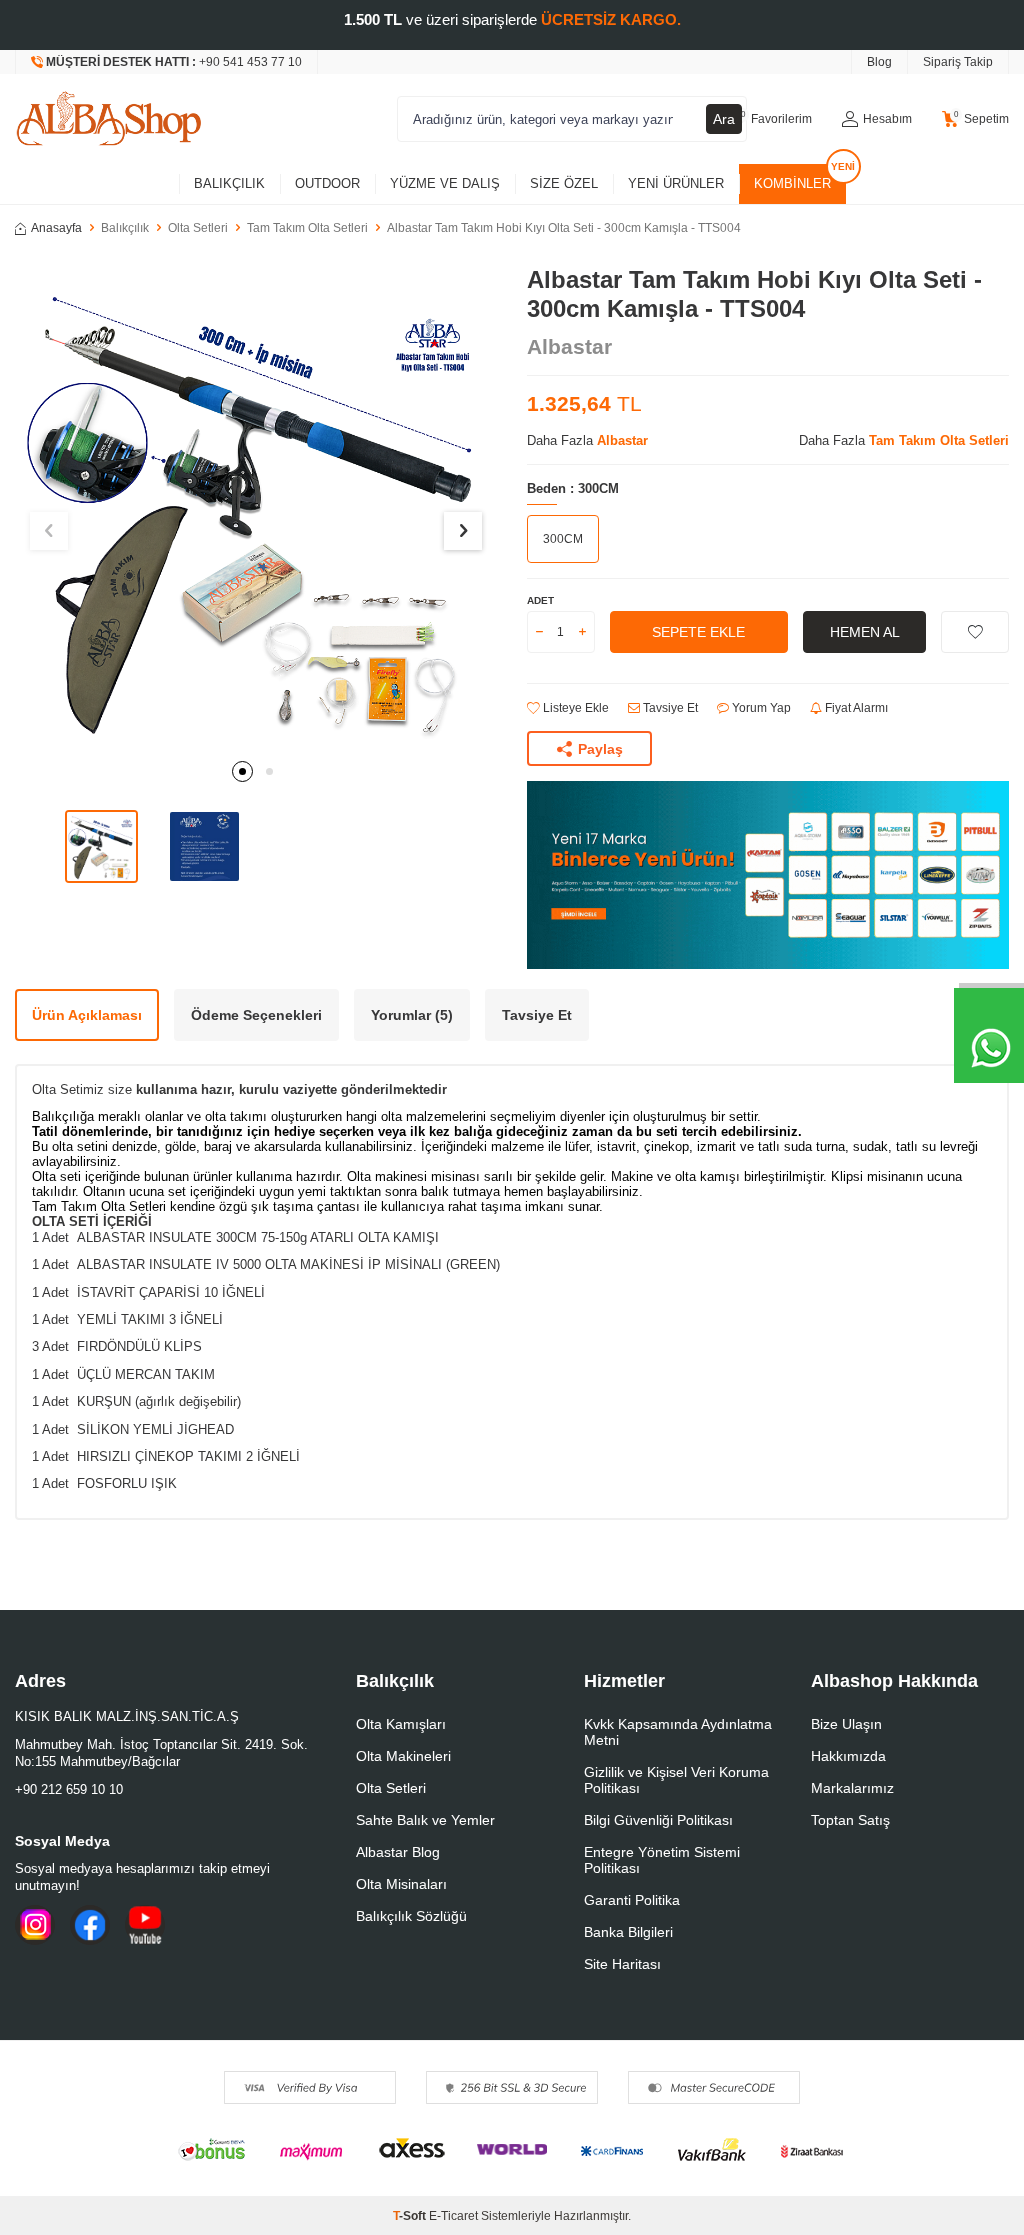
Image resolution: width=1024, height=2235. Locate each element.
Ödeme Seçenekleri (256, 1015)
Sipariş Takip (958, 62)
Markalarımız (852, 1788)
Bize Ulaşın (846, 1724)
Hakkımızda (848, 1756)
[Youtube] (145, 1925)
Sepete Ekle (698, 632)
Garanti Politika (632, 1900)
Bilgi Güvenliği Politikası (658, 1820)
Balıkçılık (229, 183)
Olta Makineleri (403, 1756)
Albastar (569, 346)
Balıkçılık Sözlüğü (411, 1916)
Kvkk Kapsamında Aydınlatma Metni (678, 1732)
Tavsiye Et (669, 708)
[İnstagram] (35, 1925)
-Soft (411, 2216)
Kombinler (792, 183)
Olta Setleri (198, 228)
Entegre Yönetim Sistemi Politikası (662, 1860)
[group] (256, 507)
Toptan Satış (850, 1820)
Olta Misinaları (401, 1884)
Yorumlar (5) (412, 1015)
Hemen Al (865, 632)
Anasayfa (56, 228)
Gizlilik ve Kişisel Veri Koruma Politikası (676, 1780)
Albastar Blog (398, 1852)
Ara (724, 119)
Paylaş (600, 749)
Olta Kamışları (401, 1724)
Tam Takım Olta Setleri (307, 228)
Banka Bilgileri (628, 1932)
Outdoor (327, 183)
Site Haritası (622, 1964)
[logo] (109, 119)
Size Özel (564, 183)
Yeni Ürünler (676, 183)
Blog (879, 62)
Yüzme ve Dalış (445, 183)
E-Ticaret (453, 2216)
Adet (540, 600)
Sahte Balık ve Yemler (425, 1820)
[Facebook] (90, 1925)
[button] (242, 771)
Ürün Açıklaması (87, 1015)
